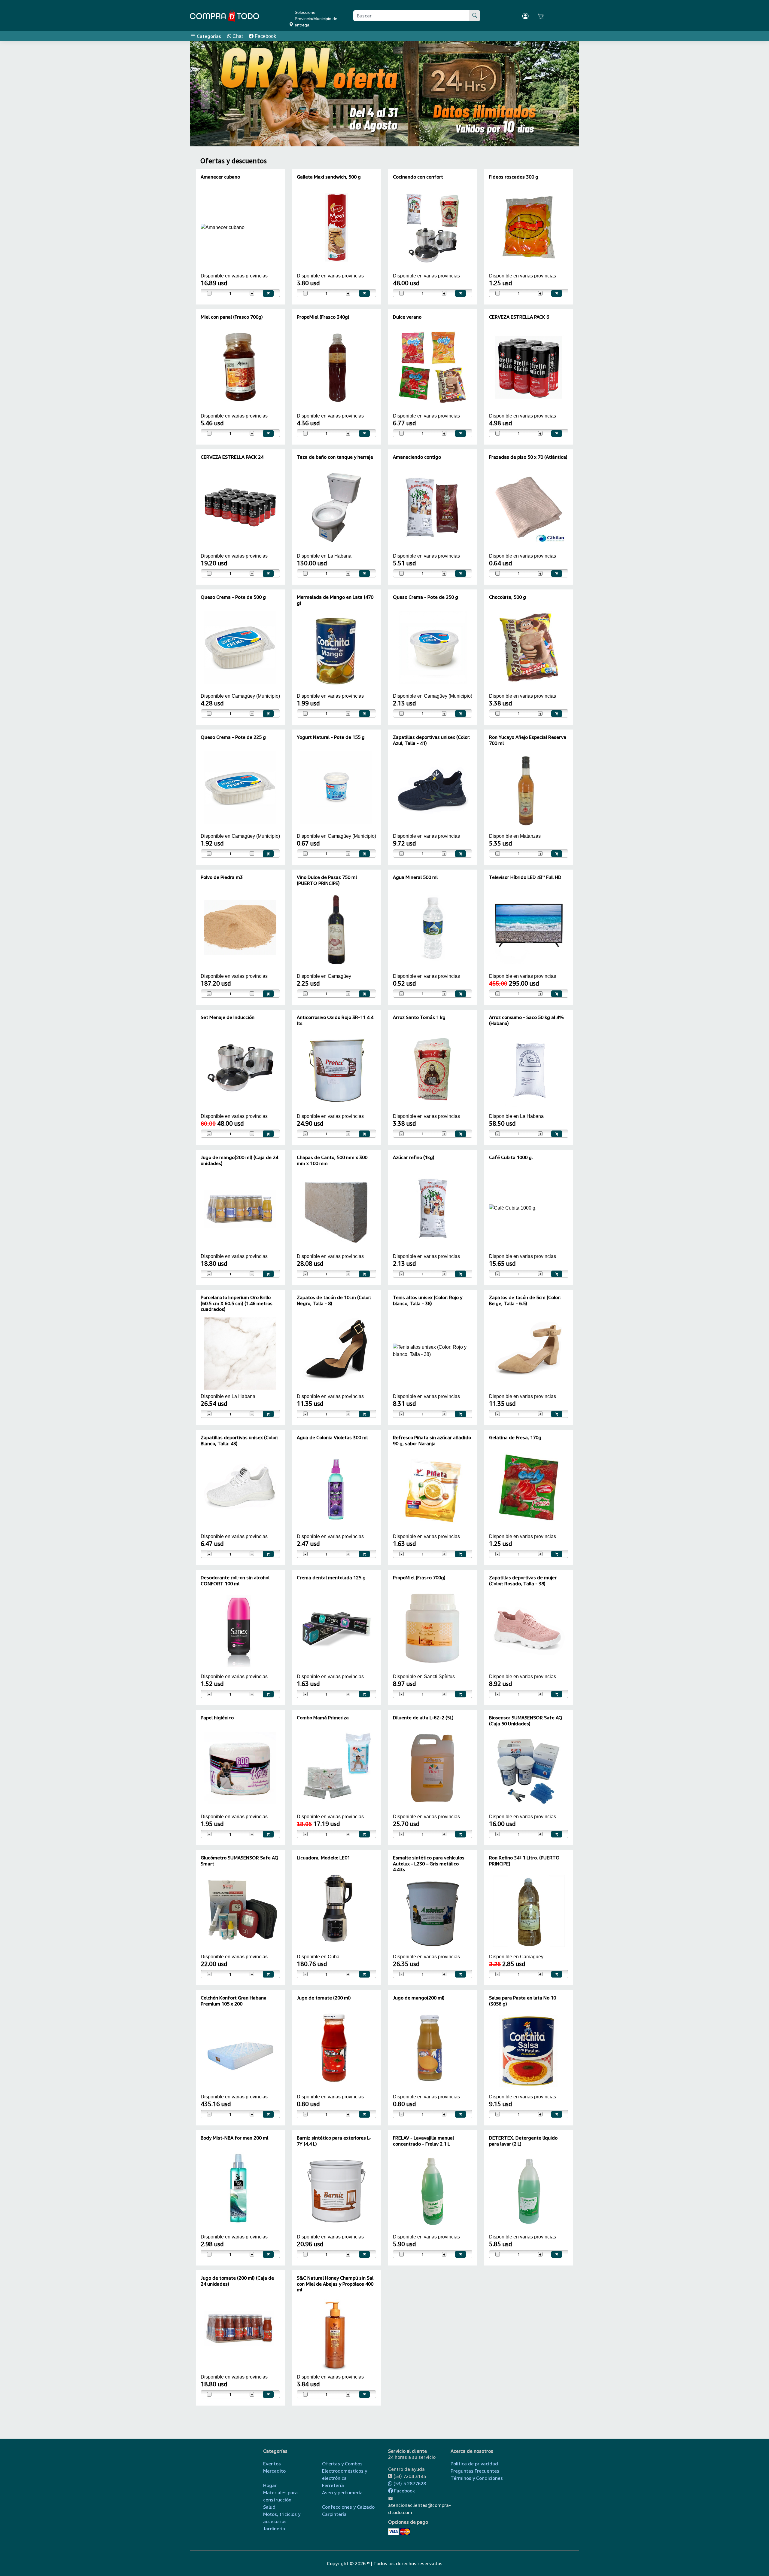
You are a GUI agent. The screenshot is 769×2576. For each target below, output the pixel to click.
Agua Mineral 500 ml (415, 877)
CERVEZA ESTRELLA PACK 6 (519, 317)
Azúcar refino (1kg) (414, 1157)
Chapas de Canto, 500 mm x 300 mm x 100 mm (332, 1160)
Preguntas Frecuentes (475, 2471)
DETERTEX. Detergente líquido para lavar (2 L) (523, 2141)
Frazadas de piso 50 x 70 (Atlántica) (528, 457)
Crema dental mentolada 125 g (331, 1577)
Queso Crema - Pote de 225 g (233, 737)
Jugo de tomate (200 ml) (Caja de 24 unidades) (237, 2281)
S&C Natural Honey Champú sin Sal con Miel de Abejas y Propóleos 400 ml (335, 2284)
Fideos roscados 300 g (514, 177)
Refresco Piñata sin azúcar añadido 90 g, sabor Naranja (432, 1440)
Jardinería (274, 2529)
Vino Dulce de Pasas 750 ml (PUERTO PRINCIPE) (327, 880)
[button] (206, 94)
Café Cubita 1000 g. (511, 1157)
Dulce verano (407, 317)
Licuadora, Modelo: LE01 (323, 1858)
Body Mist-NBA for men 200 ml (234, 2138)
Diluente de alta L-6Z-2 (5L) (423, 1718)
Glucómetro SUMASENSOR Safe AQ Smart (240, 1860)
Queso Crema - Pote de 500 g (233, 597)
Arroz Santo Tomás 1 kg (419, 1017)
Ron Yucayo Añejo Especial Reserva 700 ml (528, 740)
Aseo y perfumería (342, 2492)
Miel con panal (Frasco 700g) (232, 317)
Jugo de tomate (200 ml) (324, 1998)
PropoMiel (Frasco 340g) (323, 317)
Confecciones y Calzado (348, 2507)
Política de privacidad (474, 2464)
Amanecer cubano (220, 177)
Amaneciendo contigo (417, 457)
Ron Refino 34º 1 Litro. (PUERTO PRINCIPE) (524, 1860)
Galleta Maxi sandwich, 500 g (329, 177)
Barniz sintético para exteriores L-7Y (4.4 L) (334, 2141)
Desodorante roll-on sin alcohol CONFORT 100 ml (235, 1580)
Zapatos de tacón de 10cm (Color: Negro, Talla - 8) (334, 1300)
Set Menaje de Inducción (228, 1017)
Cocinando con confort (418, 177)
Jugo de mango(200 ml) (419, 1998)
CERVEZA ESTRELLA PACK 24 (232, 457)
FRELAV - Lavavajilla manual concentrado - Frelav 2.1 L (423, 2141)
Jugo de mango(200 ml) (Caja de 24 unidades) (239, 1160)
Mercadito (274, 2471)
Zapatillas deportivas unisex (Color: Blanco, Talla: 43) (239, 1440)
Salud (269, 2507)
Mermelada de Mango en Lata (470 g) (335, 600)
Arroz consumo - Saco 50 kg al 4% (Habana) (526, 1020)
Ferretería (333, 2485)
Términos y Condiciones (477, 2478)
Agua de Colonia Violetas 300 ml (332, 1437)
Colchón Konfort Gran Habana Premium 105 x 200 (234, 2001)
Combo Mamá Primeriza (323, 1718)
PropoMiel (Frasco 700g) (419, 1577)
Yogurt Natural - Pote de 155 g (331, 737)
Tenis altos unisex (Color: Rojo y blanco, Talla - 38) (428, 1300)
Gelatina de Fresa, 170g (515, 1437)
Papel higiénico (217, 1718)
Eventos (272, 2464)
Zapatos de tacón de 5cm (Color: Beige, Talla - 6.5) (525, 1300)
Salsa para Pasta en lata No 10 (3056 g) (523, 2001)
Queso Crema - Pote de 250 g (426, 597)
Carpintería (334, 2514)
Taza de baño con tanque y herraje (335, 457)
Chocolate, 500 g (508, 597)
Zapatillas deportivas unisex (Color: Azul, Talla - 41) (432, 740)
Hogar (270, 2485)
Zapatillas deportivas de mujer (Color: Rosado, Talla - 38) (523, 1580)
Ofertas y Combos (342, 2464)
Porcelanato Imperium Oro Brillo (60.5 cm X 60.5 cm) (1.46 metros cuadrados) (237, 1303)
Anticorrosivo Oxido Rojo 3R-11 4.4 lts (335, 1020)
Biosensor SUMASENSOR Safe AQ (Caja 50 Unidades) (526, 1720)
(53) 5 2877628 (409, 2483)
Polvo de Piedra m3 (222, 877)
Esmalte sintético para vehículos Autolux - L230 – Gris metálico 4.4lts (429, 1863)
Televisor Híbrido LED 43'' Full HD (525, 877)
